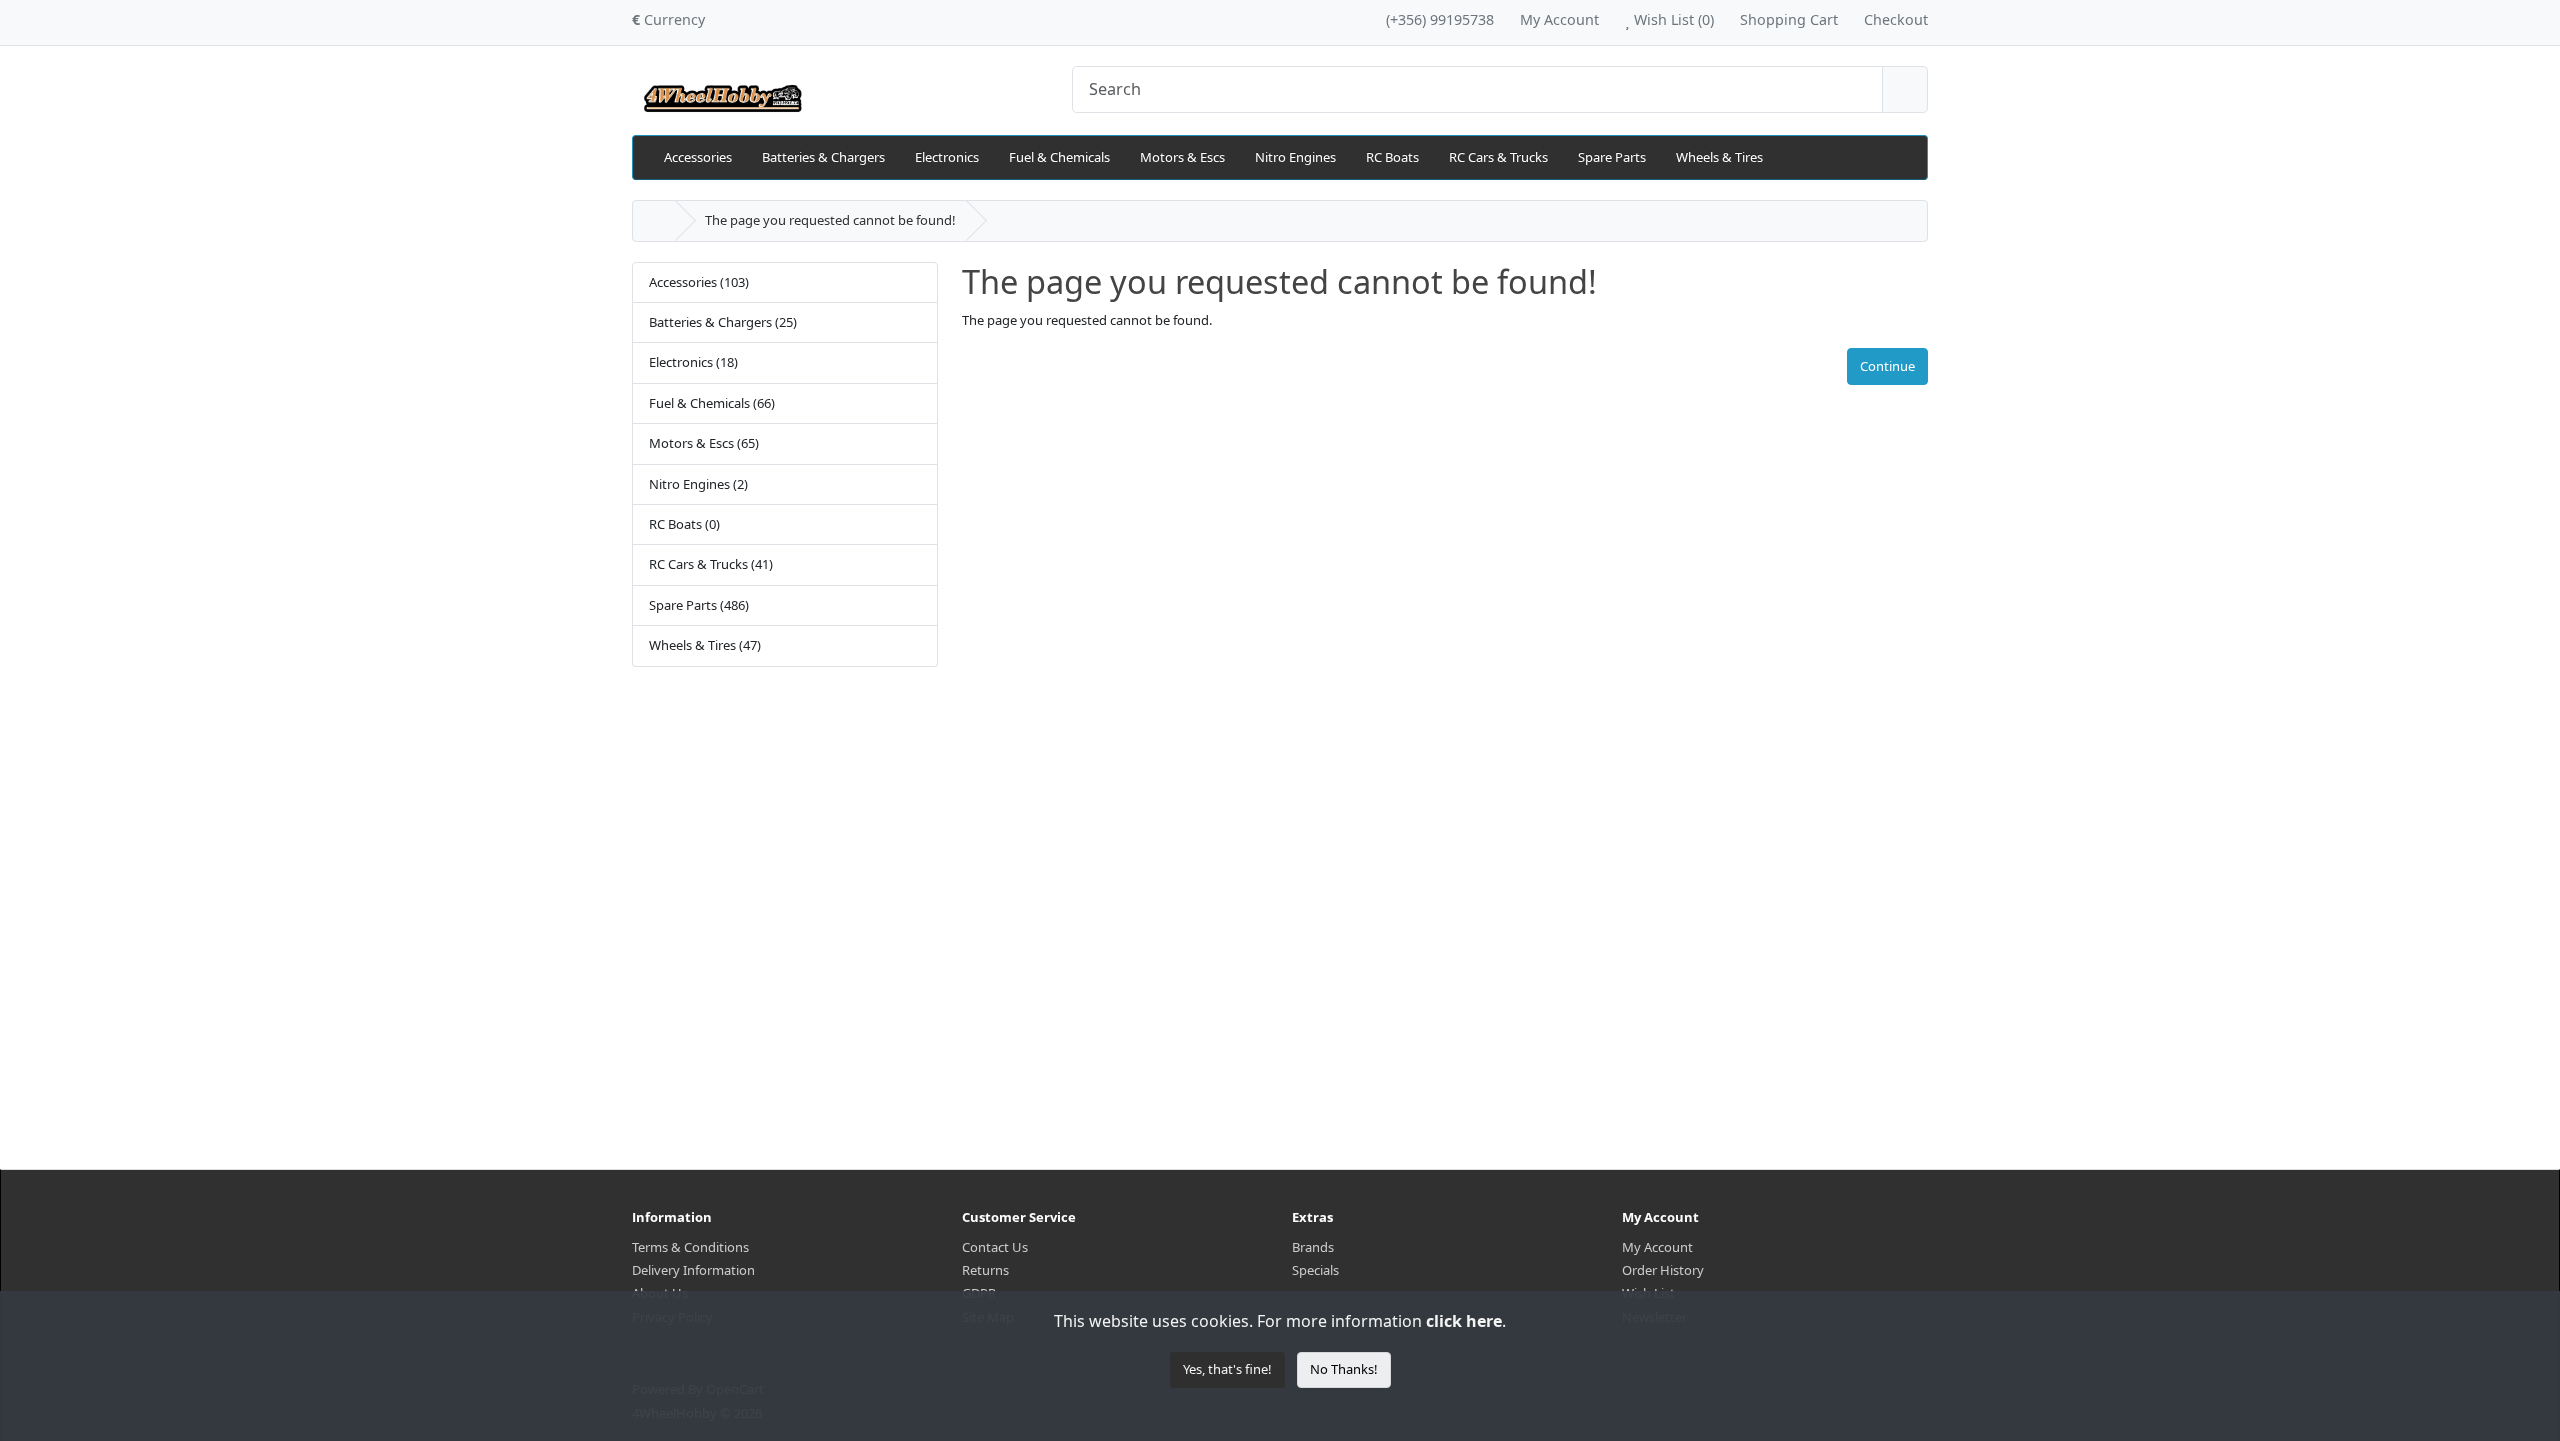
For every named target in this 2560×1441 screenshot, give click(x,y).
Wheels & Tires (1719, 157)
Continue (1887, 366)
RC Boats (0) (684, 524)
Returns (985, 1270)
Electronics (947, 157)
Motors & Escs (1182, 157)
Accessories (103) (699, 282)
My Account (1657, 1247)
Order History (1663, 1270)
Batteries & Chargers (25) (723, 322)
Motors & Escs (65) (704, 443)
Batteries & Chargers (823, 157)
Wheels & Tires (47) (705, 645)
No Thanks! (1344, 1369)
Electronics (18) (693, 362)
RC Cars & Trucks (1498, 157)
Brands (1313, 1247)
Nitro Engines (1295, 157)
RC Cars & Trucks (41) (711, 564)
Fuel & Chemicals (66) (712, 403)
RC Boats (1392, 157)
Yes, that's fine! (1227, 1369)
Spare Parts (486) (699, 605)
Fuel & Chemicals (1059, 157)
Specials (1315, 1270)
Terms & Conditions (690, 1247)
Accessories (698, 157)
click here (1464, 1321)
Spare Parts (1612, 157)
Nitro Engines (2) (698, 484)
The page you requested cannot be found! (830, 220)
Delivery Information (693, 1270)
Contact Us (995, 1247)
